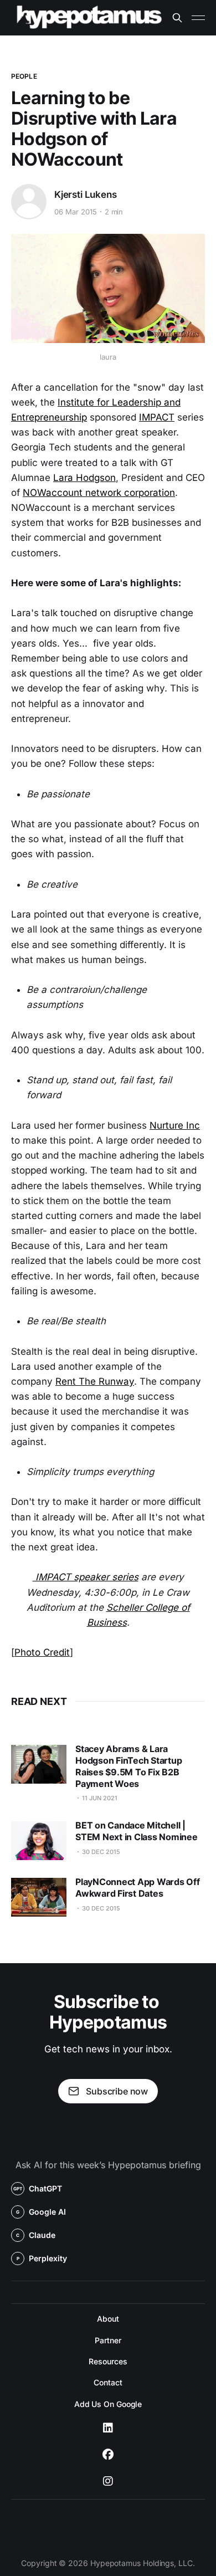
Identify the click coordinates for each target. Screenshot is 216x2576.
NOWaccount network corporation (99, 493)
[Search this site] (177, 18)
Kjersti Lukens (86, 194)
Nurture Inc (175, 1125)
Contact (108, 2382)
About (108, 2319)
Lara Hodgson (84, 478)
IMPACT (157, 417)
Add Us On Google (108, 2404)
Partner (108, 2340)
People (24, 76)
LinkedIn (108, 2428)
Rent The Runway (95, 1381)
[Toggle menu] (198, 18)
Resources (108, 2361)
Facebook (108, 2455)
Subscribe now (117, 2091)
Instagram (108, 2481)
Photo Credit (42, 1652)
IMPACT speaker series (86, 1577)
